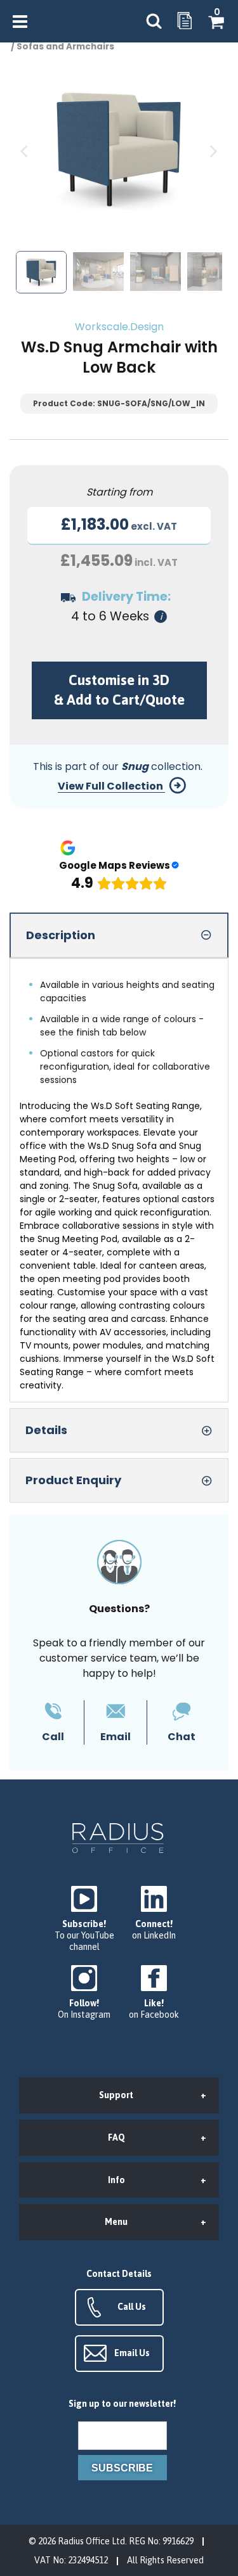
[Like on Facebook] (154, 1993)
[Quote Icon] (185, 22)
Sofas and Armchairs (65, 47)
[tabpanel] (119, 1180)
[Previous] (25, 152)
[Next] (213, 152)
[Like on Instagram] (84, 1993)
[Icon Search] (154, 21)
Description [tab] (61, 935)
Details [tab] (46, 1430)
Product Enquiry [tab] (73, 1480)
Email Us (132, 2353)
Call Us (132, 2307)
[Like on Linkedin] (154, 1913)
